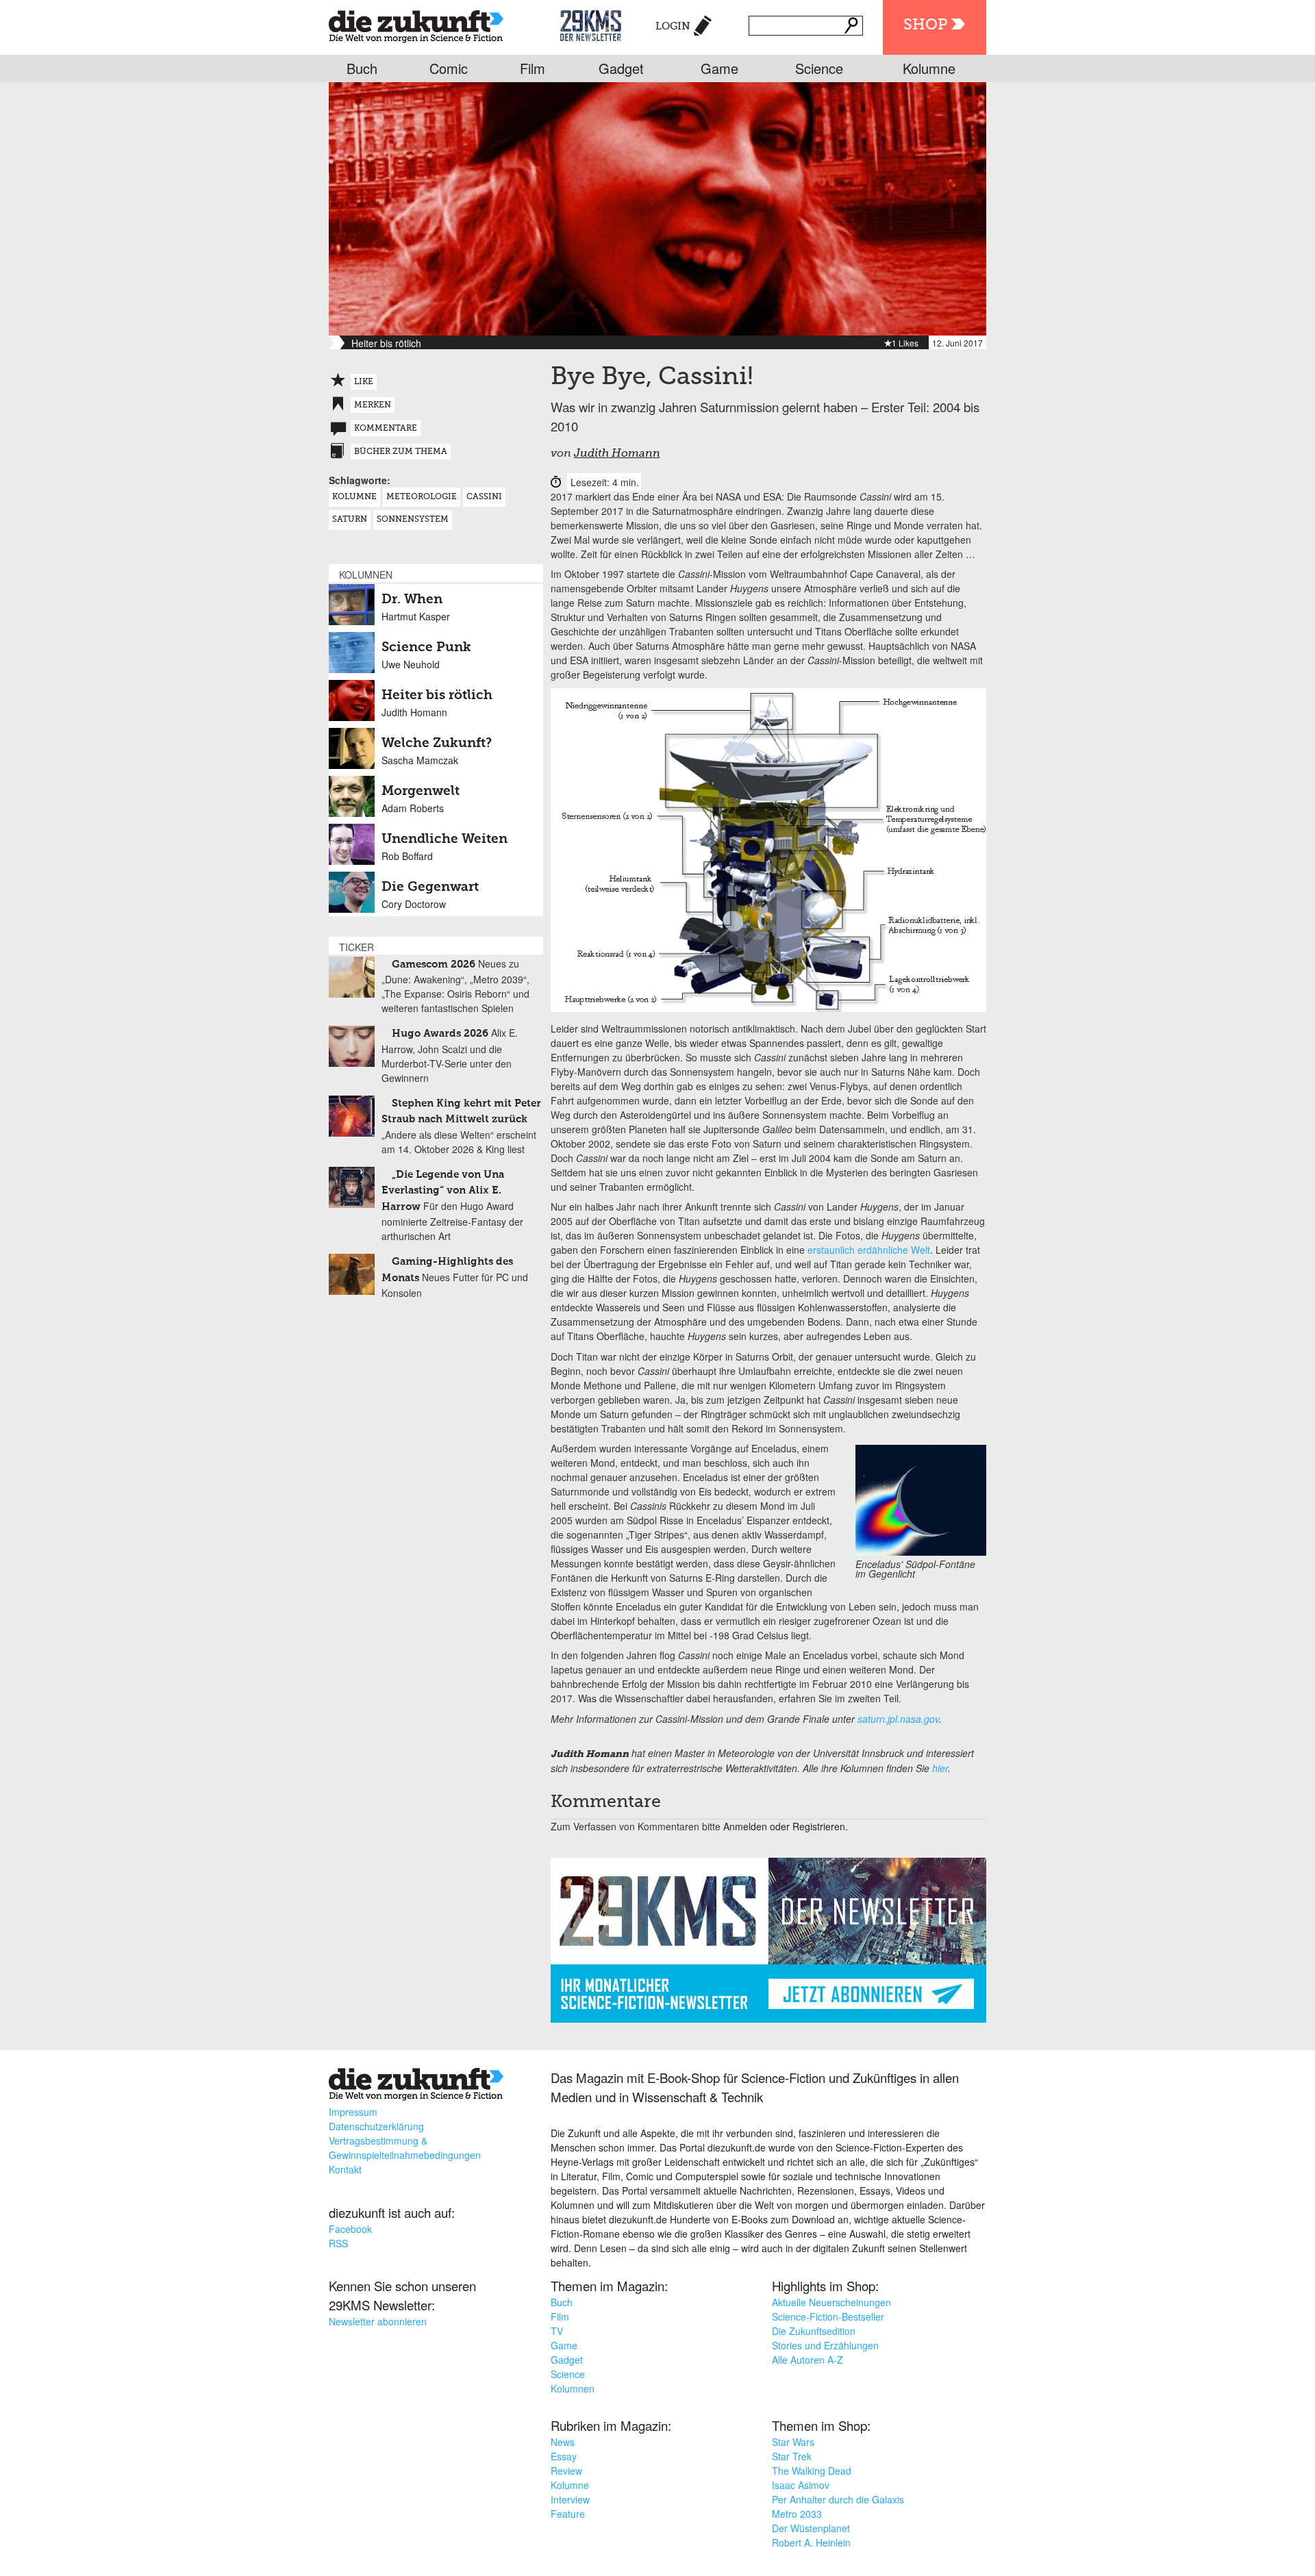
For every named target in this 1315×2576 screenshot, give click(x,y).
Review (566, 2471)
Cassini (484, 497)
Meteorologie (422, 497)
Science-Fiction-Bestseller (828, 2316)
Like (364, 382)
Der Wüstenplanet (811, 2528)
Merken (373, 405)
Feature (568, 2514)
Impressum (353, 2112)
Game (719, 68)
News (563, 2442)
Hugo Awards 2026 (440, 1034)
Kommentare (386, 429)
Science (819, 68)
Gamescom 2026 (434, 964)
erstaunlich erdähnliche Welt (869, 1250)
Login (673, 26)
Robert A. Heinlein (811, 2542)
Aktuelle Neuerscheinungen (831, 2302)
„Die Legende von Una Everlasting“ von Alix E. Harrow (443, 1191)
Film (533, 68)
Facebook (350, 2229)
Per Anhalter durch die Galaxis (838, 2499)
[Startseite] (416, 24)
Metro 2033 (797, 2514)
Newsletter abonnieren (378, 2321)
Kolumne (929, 68)
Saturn (350, 520)
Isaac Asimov (801, 2485)
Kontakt (345, 2169)
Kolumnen (573, 2388)
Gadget (621, 68)
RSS (338, 2243)
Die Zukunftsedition (814, 2331)
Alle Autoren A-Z (807, 2360)
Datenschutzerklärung (376, 2126)
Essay (564, 2456)
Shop (925, 25)
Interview (570, 2499)
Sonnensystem (413, 520)
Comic (449, 68)
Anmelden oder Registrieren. (786, 1826)
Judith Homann (617, 454)
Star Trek (792, 2456)
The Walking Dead (812, 2471)
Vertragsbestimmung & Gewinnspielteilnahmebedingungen (405, 2148)
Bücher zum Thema (401, 452)
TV (557, 2331)
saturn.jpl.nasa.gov (898, 1719)
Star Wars (793, 2442)
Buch (362, 68)
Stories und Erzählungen (825, 2345)
